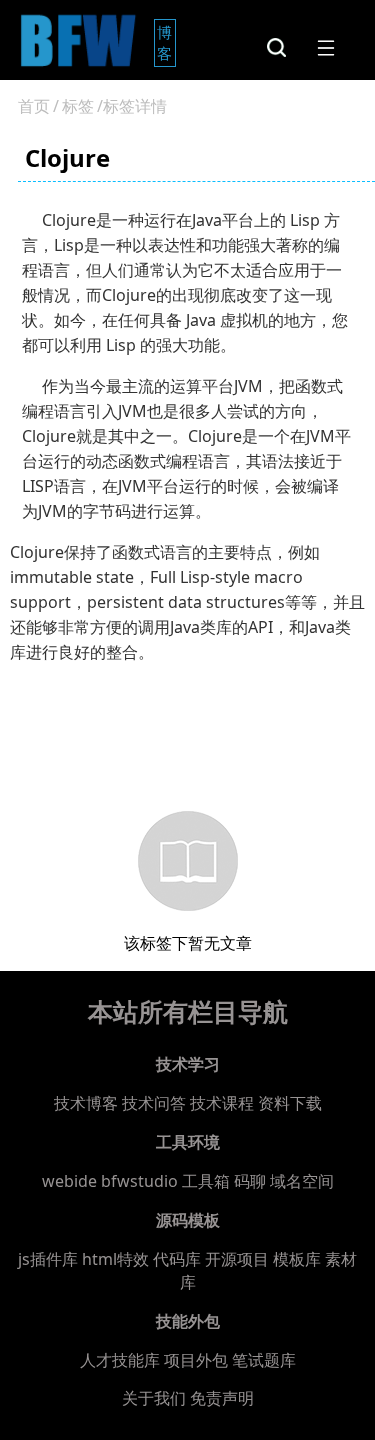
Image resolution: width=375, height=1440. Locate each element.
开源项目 (237, 1259)
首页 (34, 106)
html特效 (115, 1259)
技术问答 (154, 1103)
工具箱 (206, 1181)
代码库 (177, 1259)
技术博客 (86, 1103)
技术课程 (222, 1103)
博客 (166, 42)
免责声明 (222, 1398)
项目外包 (196, 1360)
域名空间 (302, 1181)
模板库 (297, 1259)
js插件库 (48, 1259)
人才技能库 (120, 1360)
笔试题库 (264, 1360)
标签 (78, 106)
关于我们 (154, 1398)
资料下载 (290, 1103)
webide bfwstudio (112, 1181)
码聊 (250, 1181)
